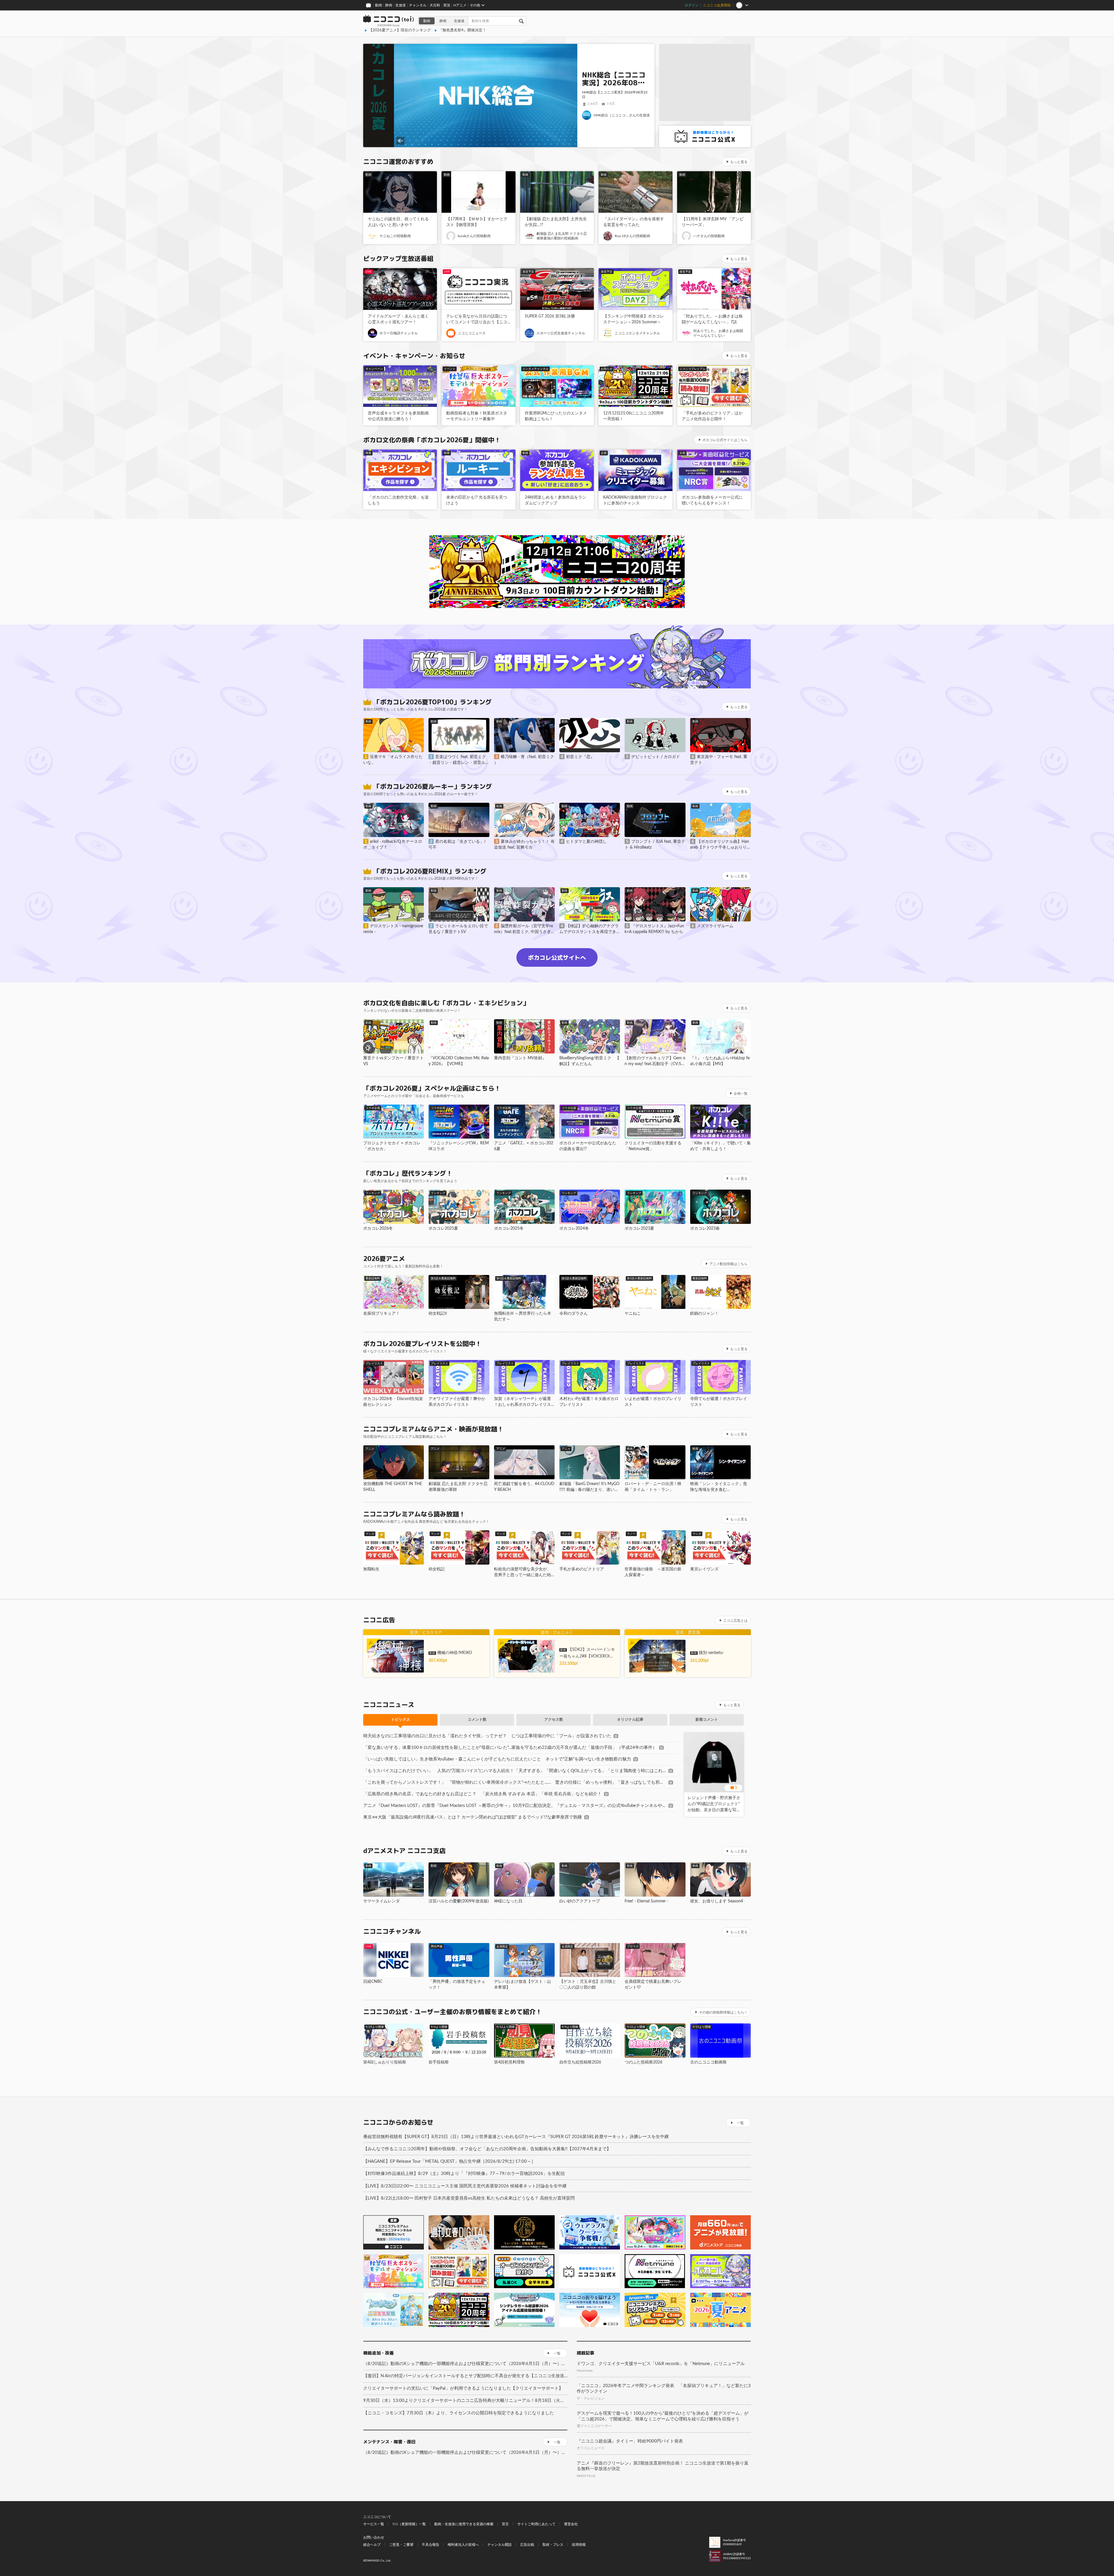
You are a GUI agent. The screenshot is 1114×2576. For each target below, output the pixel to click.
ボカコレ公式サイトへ (557, 957)
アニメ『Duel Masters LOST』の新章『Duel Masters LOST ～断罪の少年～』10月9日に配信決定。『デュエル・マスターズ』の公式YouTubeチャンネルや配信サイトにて (515, 1806)
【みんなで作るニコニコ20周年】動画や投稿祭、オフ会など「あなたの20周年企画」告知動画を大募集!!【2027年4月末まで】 (487, 2149)
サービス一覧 (374, 2524)
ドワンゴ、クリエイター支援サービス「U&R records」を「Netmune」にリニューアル (661, 2364)
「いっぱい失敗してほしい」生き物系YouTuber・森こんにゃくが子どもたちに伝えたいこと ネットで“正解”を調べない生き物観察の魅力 (497, 1759)
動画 (379, 5)
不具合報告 (431, 2545)
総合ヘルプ (372, 2545)
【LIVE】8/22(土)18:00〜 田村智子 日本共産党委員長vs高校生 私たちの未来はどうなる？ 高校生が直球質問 (469, 2198)
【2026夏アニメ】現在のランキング (400, 30)
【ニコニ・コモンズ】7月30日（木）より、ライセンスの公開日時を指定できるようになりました (459, 2413)
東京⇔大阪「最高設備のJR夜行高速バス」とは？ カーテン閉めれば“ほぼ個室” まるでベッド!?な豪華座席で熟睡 (473, 1817)
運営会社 (571, 2524)
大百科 (435, 5)
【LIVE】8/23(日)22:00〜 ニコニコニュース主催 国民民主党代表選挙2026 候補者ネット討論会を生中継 (465, 2186)
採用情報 (579, 2545)
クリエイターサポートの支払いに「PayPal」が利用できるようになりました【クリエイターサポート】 (463, 2388)
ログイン (692, 5)
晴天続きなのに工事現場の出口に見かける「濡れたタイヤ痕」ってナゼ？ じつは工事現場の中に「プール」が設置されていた (487, 1736)
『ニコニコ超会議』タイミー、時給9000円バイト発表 (630, 2441)
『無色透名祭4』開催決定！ (462, 30)
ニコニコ (389, 21)
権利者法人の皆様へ (463, 2545)
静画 (389, 5)
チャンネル (418, 5)
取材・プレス (553, 2545)
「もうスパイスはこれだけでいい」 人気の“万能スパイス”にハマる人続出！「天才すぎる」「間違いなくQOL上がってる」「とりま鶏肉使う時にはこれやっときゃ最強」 (515, 1771)
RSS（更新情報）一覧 (409, 2524)
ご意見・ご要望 (401, 2545)
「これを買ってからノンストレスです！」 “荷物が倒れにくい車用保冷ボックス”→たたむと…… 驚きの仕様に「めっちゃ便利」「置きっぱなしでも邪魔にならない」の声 (515, 1782)
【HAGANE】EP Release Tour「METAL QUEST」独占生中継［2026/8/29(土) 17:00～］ (449, 2161)
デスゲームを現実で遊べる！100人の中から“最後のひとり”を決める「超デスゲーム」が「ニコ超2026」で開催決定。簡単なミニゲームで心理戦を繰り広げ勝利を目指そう (663, 2416)
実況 (447, 5)
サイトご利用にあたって (536, 2524)
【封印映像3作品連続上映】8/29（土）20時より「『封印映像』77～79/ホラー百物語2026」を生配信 (464, 2174)
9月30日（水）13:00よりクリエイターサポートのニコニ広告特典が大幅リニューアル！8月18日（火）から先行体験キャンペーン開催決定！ (465, 2401)
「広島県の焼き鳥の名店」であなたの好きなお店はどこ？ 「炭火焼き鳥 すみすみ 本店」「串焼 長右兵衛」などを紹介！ (482, 1794)
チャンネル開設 (500, 2545)
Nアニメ (460, 5)
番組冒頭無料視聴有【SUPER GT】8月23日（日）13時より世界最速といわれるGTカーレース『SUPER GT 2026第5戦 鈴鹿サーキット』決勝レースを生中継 (516, 2137)
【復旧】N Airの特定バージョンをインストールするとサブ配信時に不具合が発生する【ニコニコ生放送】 (465, 2376)
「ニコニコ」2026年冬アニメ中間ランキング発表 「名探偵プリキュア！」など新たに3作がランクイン (664, 2389)
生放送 (401, 5)
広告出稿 (527, 2545)
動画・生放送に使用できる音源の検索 (464, 2524)
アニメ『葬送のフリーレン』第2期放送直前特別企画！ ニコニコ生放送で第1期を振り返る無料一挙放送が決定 (663, 2466)
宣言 (505, 2524)
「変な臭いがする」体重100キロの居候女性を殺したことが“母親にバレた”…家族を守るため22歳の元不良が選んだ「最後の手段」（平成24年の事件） (510, 1748)
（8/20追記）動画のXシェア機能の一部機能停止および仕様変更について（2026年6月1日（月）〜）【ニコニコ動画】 (465, 2364)
